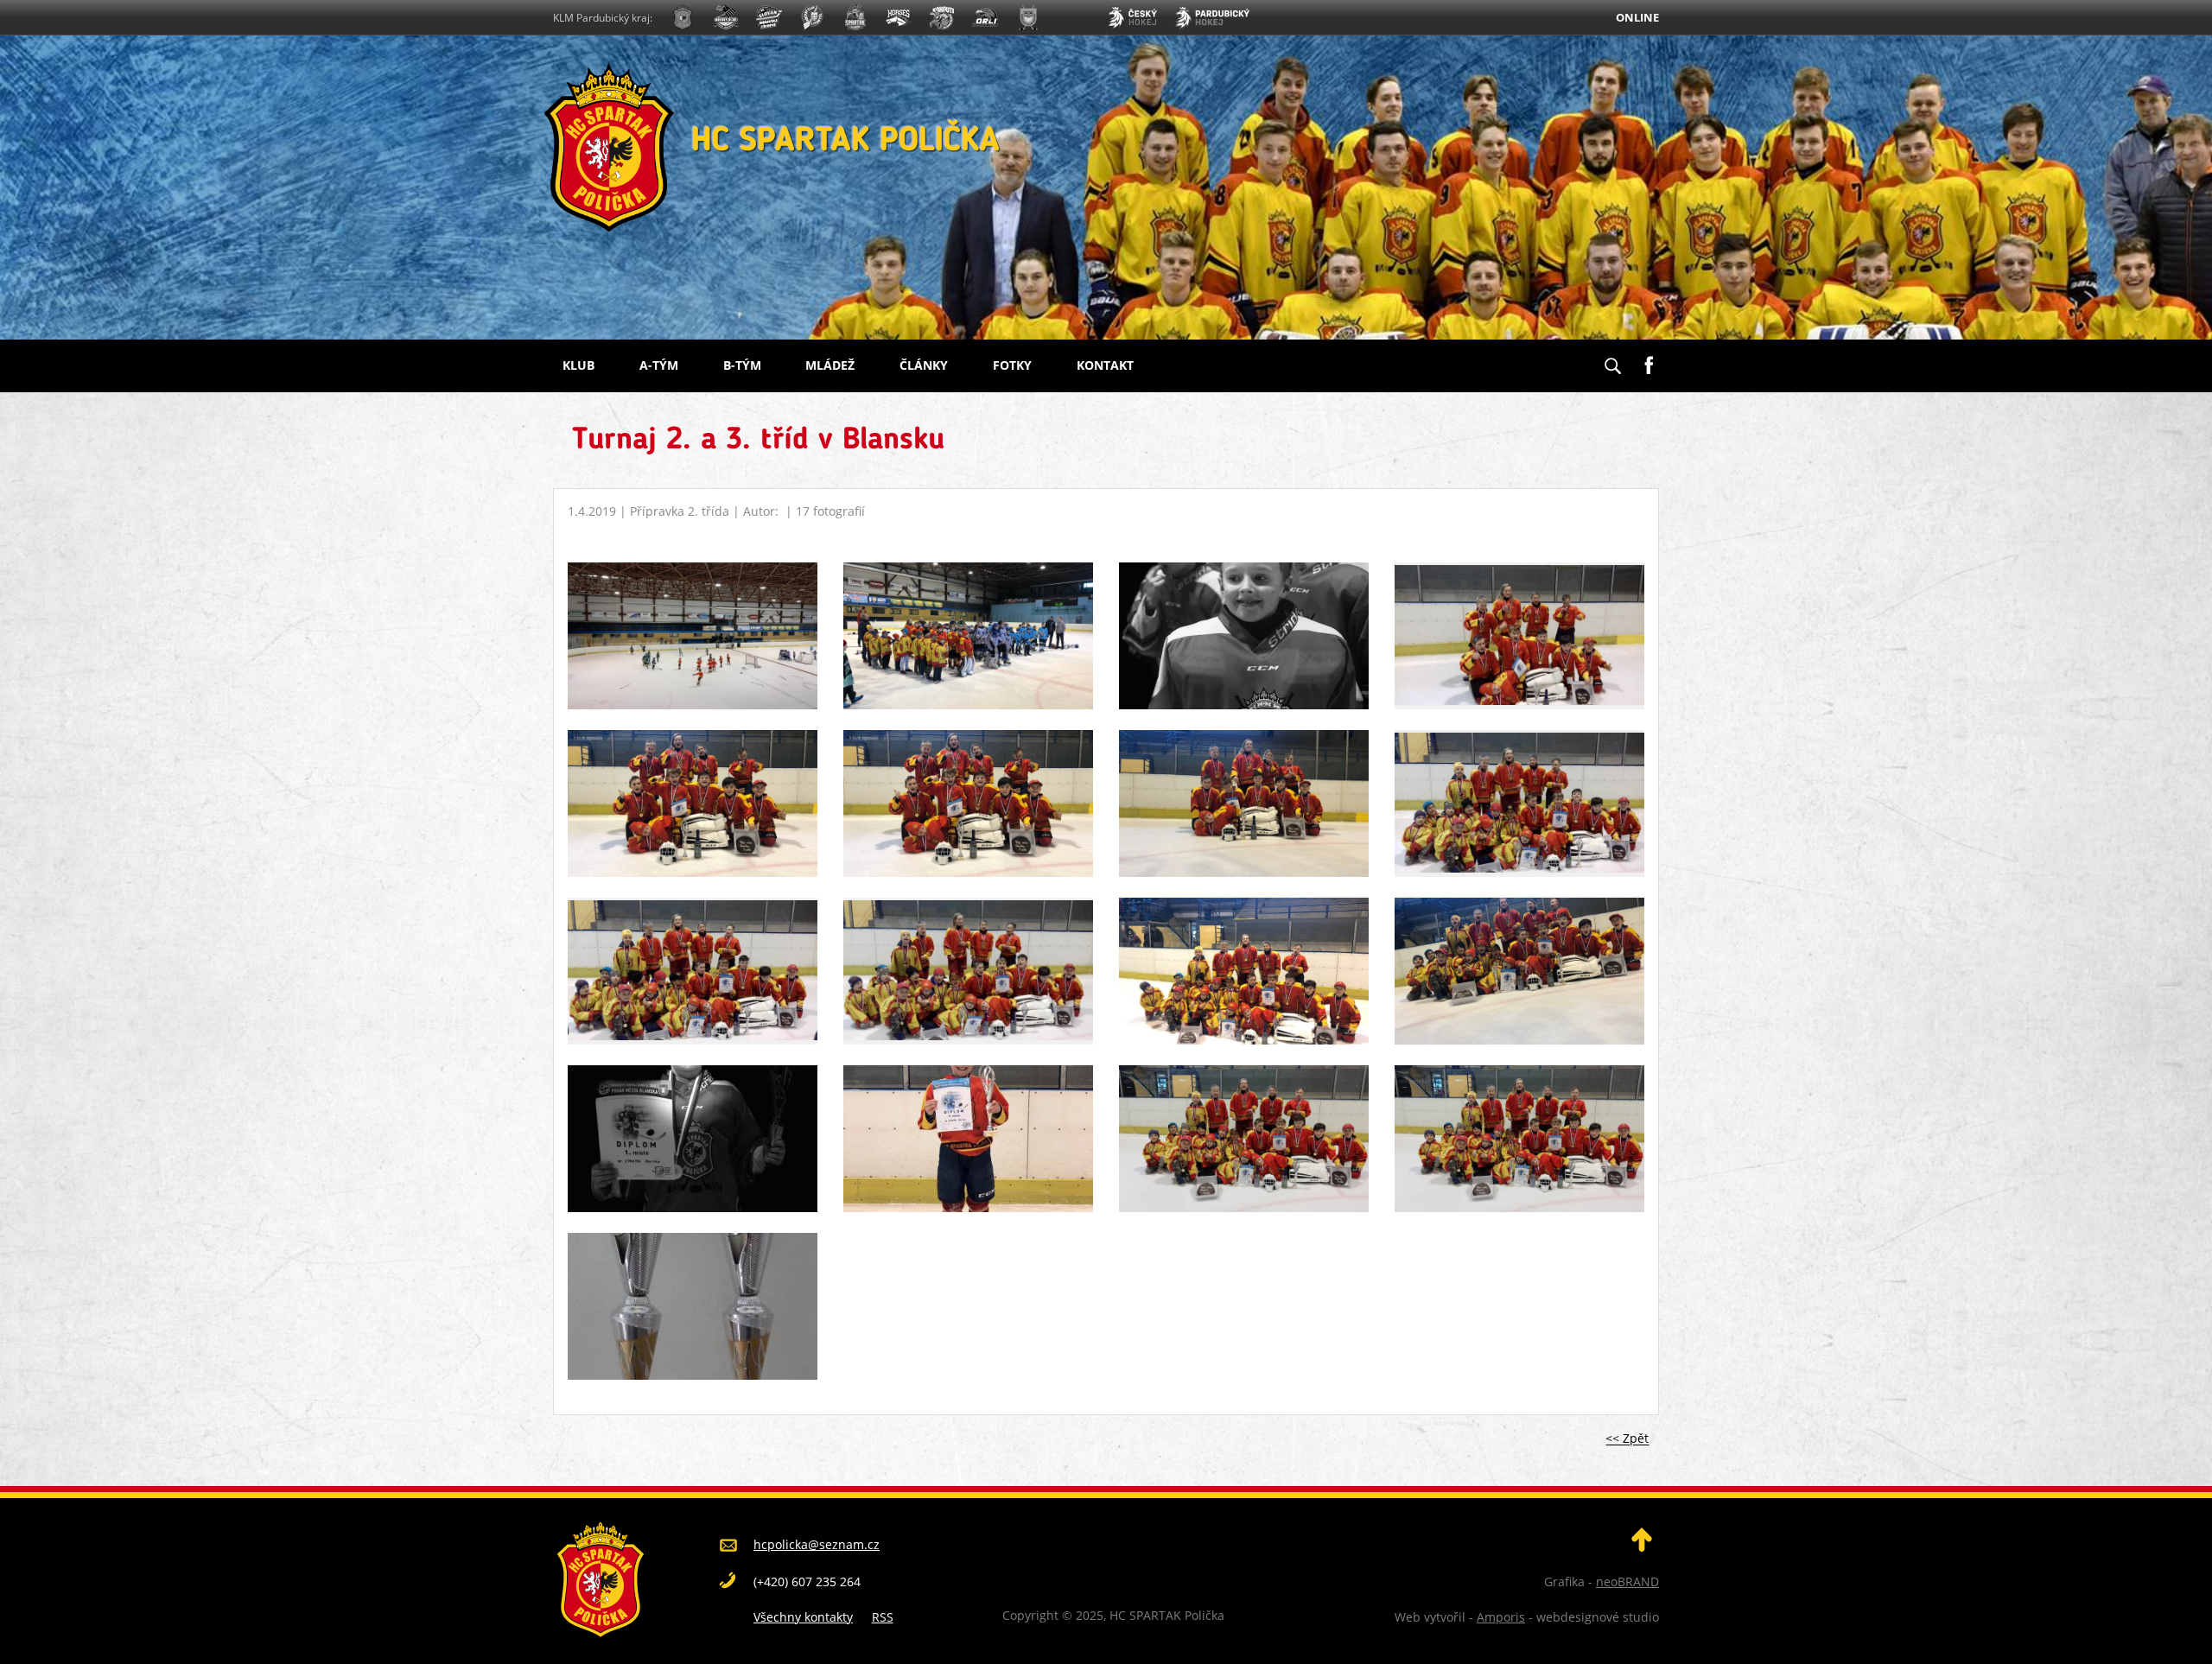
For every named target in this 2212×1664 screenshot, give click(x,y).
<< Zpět (1627, 1439)
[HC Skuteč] (1028, 19)
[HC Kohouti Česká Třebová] (942, 19)
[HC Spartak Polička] (683, 19)
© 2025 (1081, 1615)
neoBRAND (1627, 1581)
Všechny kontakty (803, 1617)
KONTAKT (1105, 365)
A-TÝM (659, 365)
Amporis (1501, 1617)
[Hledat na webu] (1612, 360)
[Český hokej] (1132, 19)
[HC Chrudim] (726, 19)
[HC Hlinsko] (899, 19)
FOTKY (1012, 365)
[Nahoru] (1642, 1547)
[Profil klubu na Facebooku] (1649, 359)
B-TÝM (742, 365)
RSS (883, 1617)
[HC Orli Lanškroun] (985, 19)
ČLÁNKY (924, 365)
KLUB (578, 365)
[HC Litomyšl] (812, 19)
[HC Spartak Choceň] (855, 19)
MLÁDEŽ (830, 365)
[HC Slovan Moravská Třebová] (769, 19)
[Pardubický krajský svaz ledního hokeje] (1212, 19)
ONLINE (1637, 17)
